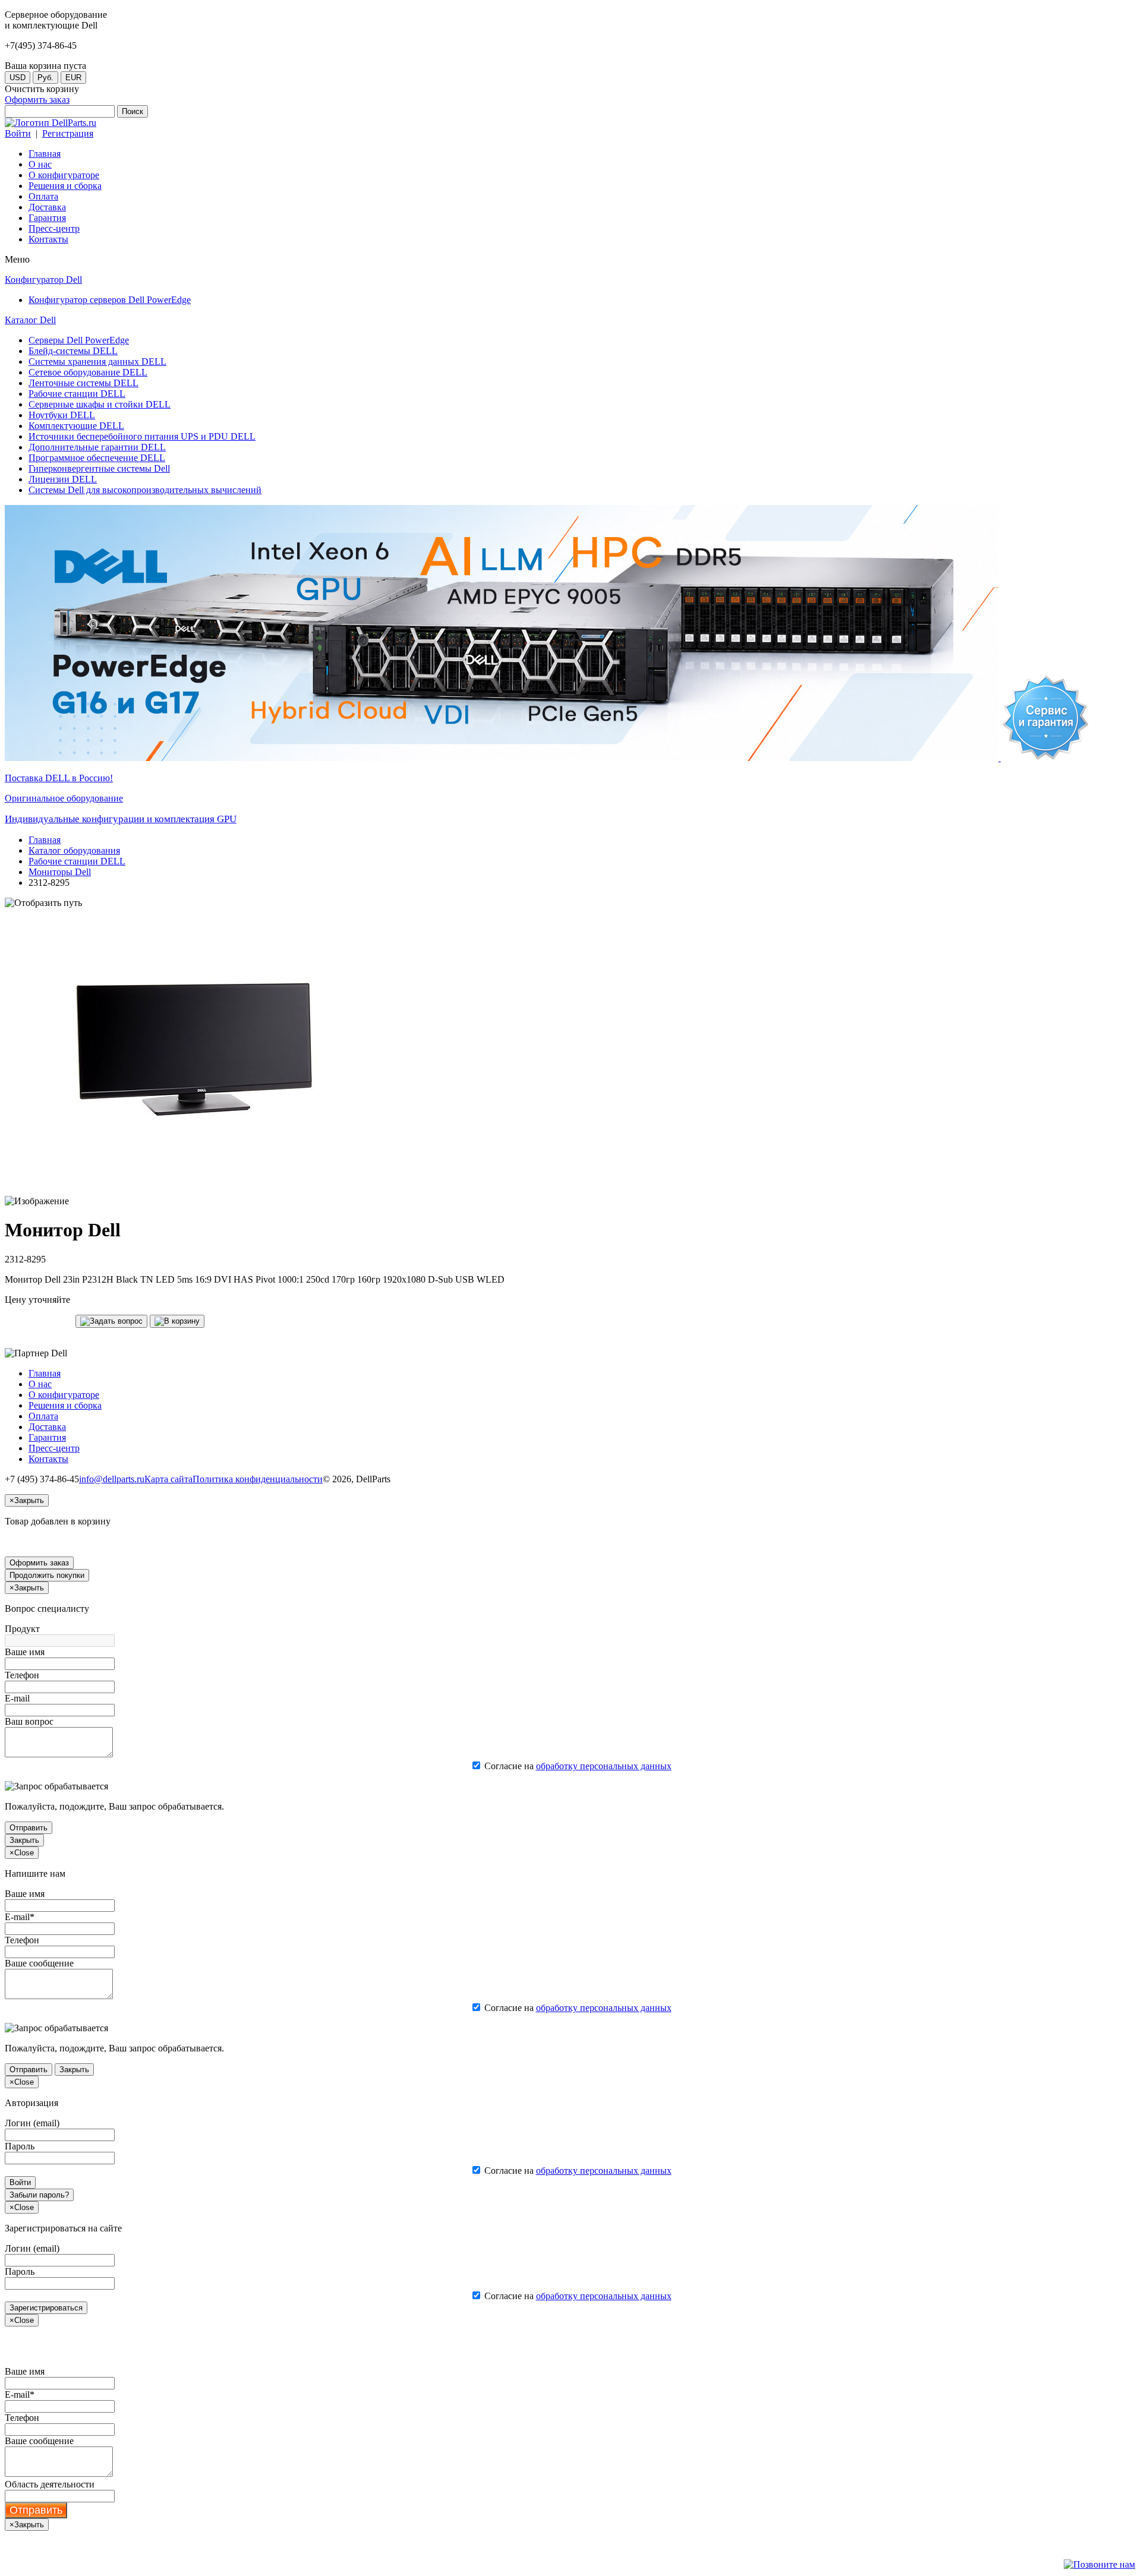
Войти (18, 133)
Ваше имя (25, 1652)
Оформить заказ (37, 100)
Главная (45, 840)
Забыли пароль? (39, 2195)
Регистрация (68, 133)
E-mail (17, 1698)
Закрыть (24, 1840)
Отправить (29, 1828)
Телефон (22, 1675)
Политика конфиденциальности (258, 1479)
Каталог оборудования (74, 850)
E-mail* (20, 1917)
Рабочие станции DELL (77, 861)
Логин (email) (32, 2123)
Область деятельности (50, 2484)
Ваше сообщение (39, 1963)
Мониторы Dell (60, 872)
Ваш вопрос (29, 1721)
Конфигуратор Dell (43, 280)
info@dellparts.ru (112, 1479)
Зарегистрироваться (46, 2308)
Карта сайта (168, 1479)
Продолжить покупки (47, 1575)
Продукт (22, 1629)
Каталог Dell (30, 320)
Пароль (20, 2146)
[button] (111, 1321)
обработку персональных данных (604, 1766)
